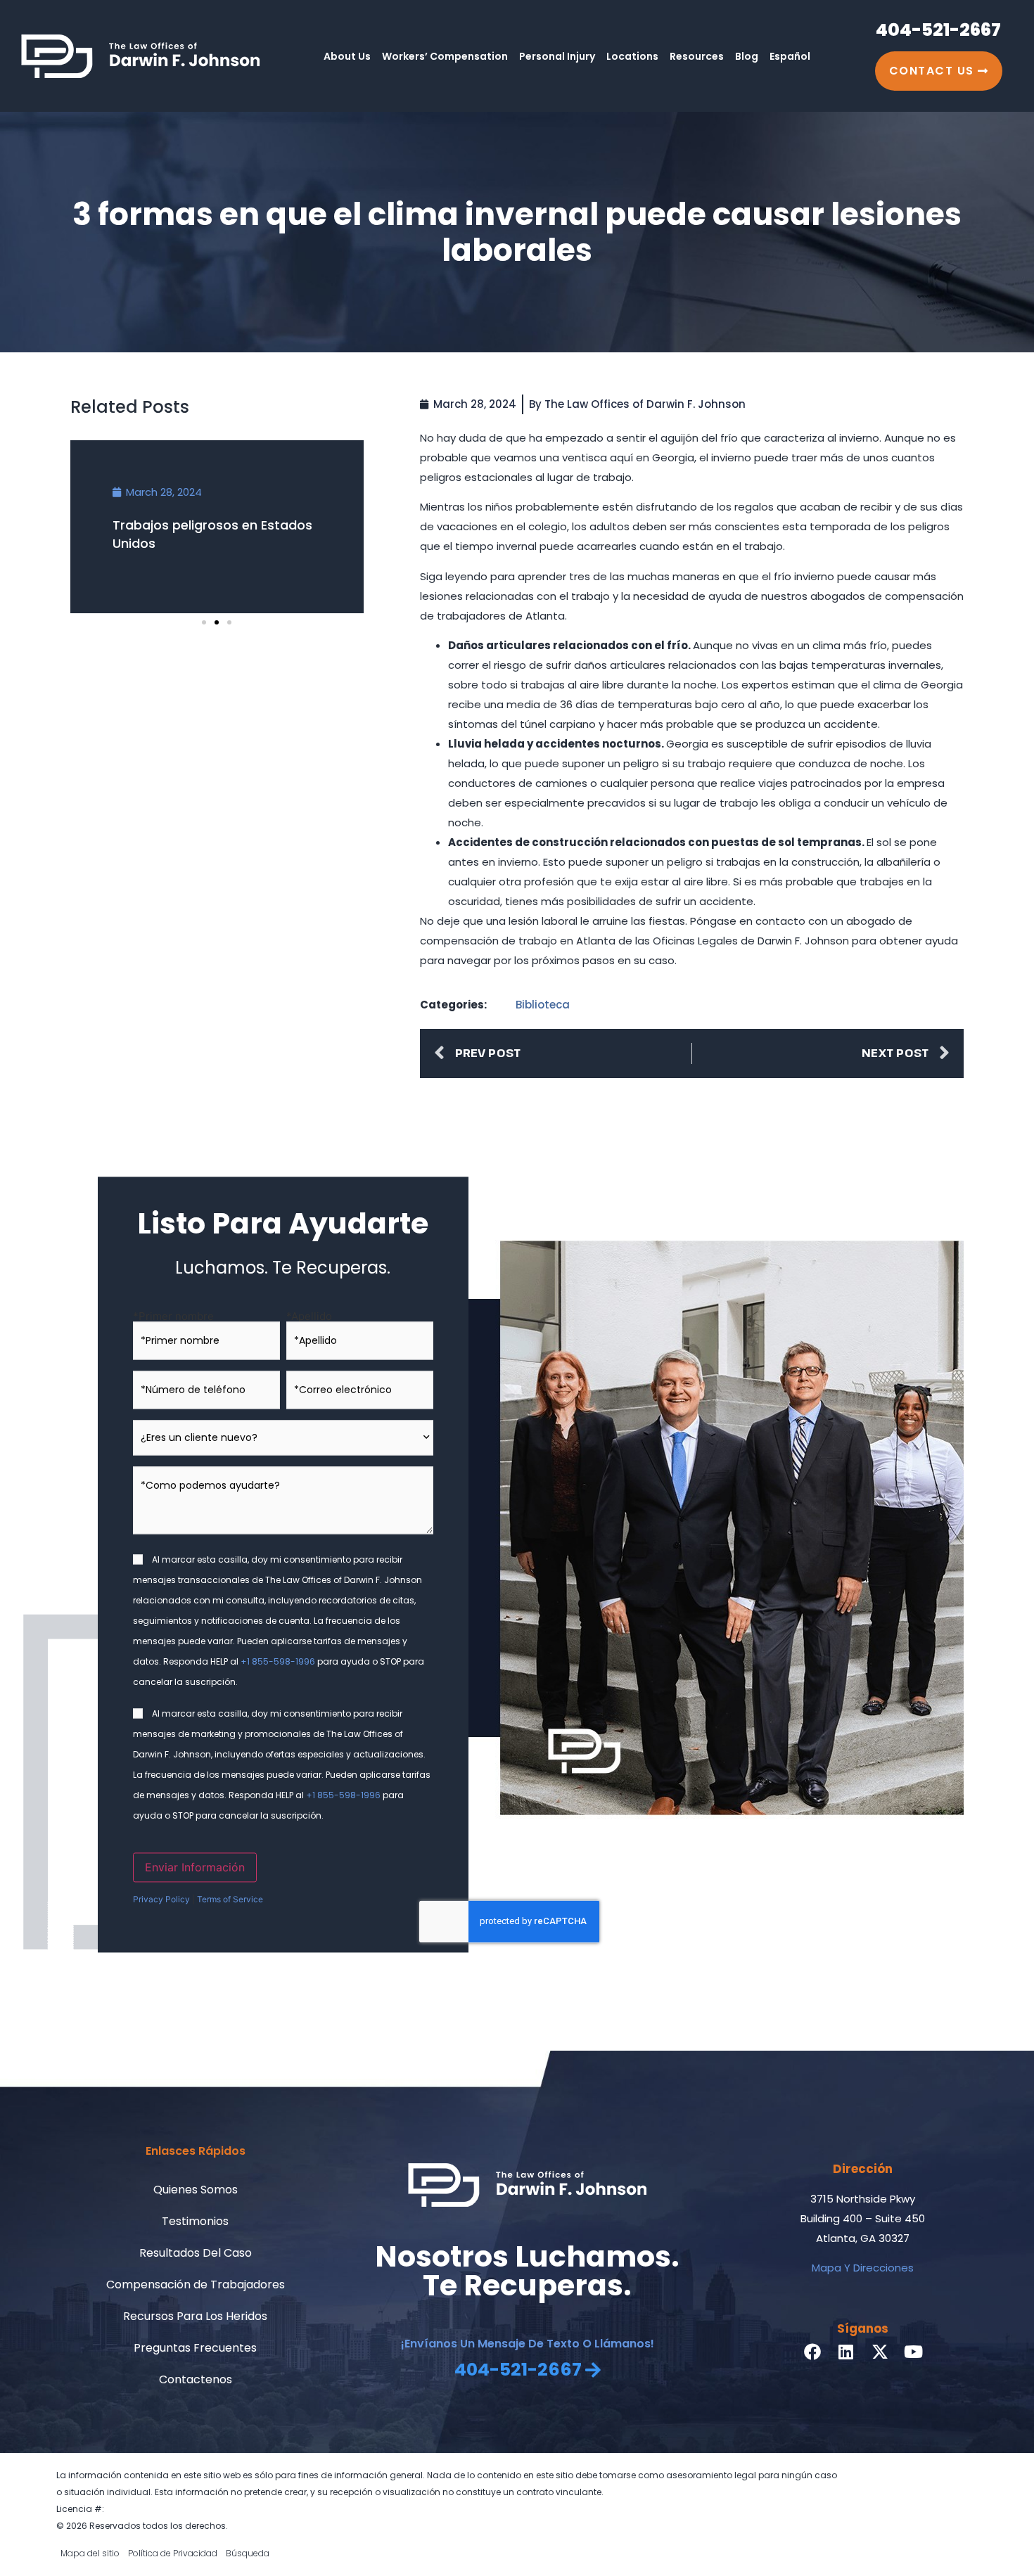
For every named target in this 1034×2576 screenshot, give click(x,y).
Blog (747, 56)
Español (790, 56)
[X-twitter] (880, 2352)
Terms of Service (230, 1899)
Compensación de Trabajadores (196, 2285)
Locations (632, 56)
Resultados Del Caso (196, 2253)
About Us (347, 56)
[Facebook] (812, 2352)
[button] (204, 622)
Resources (697, 56)
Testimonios (195, 2221)
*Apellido (309, 1315)
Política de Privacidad (173, 2553)
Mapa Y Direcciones (863, 2268)
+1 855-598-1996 (278, 1661)
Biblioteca (543, 1005)
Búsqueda (248, 2553)
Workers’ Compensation (445, 56)
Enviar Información (195, 1867)
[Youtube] (914, 2352)
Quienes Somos (196, 2190)
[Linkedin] (846, 2352)
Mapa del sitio (90, 2553)
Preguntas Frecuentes (195, 2348)
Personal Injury (557, 56)
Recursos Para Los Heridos (195, 2316)
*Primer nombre (173, 1315)
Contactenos (196, 2379)
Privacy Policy (161, 1899)
